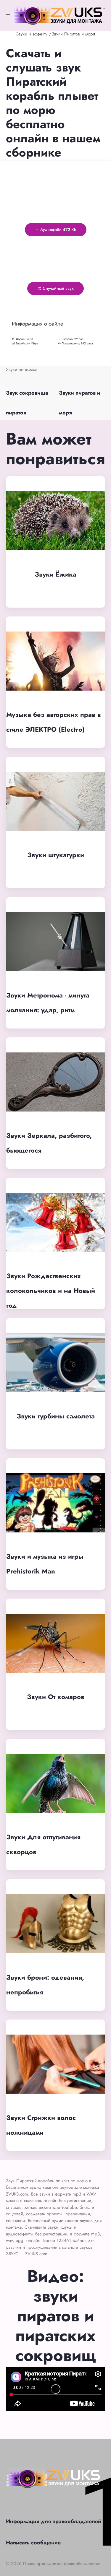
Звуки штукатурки (56, 855)
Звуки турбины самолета (56, 1416)
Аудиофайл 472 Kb (58, 230)
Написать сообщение (33, 2543)
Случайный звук (58, 288)
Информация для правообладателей (54, 2521)
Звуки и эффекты (32, 34)
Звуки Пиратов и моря (73, 34)
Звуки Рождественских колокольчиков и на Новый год (51, 1291)
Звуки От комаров (56, 1697)
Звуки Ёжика (55, 574)
